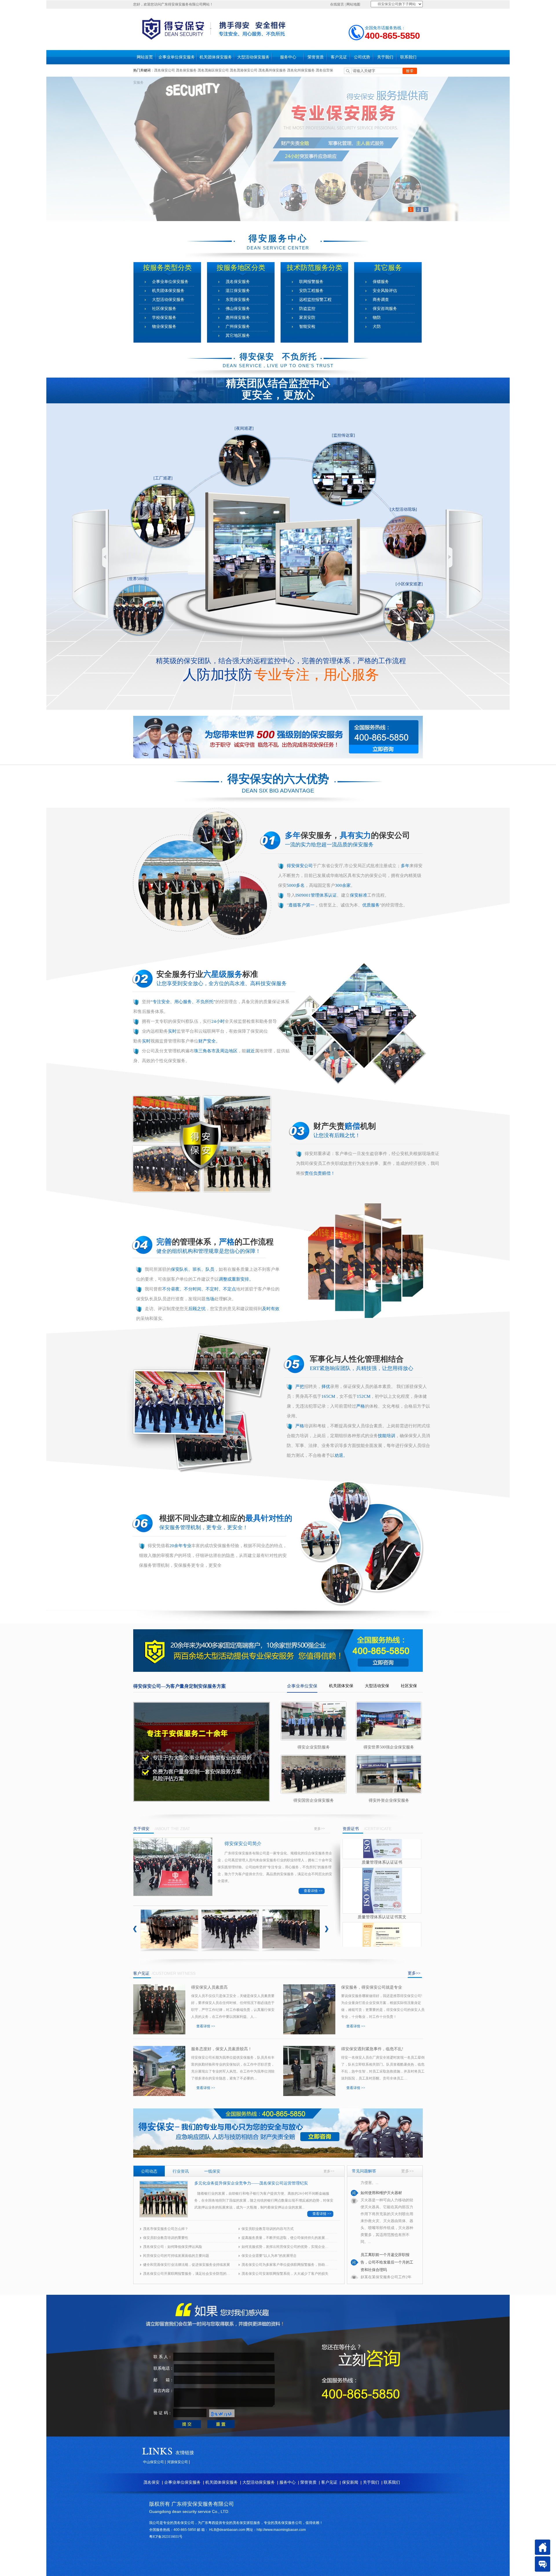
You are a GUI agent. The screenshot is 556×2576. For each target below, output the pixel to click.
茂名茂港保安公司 (244, 70)
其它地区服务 (238, 335)
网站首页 (145, 57)
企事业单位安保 (302, 1686)
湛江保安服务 (238, 291)
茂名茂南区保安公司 (213, 70)
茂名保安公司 (164, 70)
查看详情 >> (313, 1891)
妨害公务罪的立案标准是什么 (385, 2269)
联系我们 (408, 57)
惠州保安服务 (238, 318)
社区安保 (409, 1686)
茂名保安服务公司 (288, 2523)
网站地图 (353, 4)
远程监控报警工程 (315, 300)
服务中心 (288, 57)
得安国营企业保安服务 (314, 1800)
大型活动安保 (377, 1686)
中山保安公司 (153, 2462)
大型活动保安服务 (253, 57)
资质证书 (351, 1829)
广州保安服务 (238, 327)
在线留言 (337, 4)
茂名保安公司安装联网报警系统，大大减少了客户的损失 (285, 2274)
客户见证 (339, 57)
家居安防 (307, 318)
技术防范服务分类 (314, 268)
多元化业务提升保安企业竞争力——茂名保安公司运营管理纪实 (251, 2183)
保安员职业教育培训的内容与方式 (268, 2229)
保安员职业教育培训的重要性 (166, 2238)
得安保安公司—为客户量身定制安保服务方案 (180, 1686)
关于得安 (141, 1829)
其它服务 (388, 268)
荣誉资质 (316, 57)
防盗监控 (307, 309)
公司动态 (149, 2171)
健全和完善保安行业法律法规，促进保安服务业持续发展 (186, 2265)
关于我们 (385, 57)
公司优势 (362, 57)
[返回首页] (543, 2547)
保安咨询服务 (385, 309)
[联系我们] (543, 2564)
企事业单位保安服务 (177, 57)
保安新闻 (350, 2482)
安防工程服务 (311, 291)
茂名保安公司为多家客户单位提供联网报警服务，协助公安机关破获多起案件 (285, 2265)
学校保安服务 (164, 318)
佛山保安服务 (238, 309)
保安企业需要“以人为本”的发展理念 (269, 2256)
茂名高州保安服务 (272, 70)
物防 (377, 318)
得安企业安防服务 (314, 1747)
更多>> (319, 1829)
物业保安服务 (164, 327)
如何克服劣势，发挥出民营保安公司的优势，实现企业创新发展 (285, 2247)
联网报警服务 (311, 282)
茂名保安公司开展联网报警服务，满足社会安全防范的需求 (186, 2274)
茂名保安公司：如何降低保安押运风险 (173, 2247)
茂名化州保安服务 (301, 70)
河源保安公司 (178, 2462)
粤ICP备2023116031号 (166, 2537)
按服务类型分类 (167, 268)
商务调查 (381, 300)
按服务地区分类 (241, 268)
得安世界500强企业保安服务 (389, 1747)
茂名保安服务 (186, 70)
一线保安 (212, 2171)
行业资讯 (181, 2171)
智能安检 (307, 327)
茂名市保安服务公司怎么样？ (166, 2229)
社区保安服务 (164, 309)
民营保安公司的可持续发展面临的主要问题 (176, 2256)
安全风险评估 (385, 291)
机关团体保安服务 (216, 57)
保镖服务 (381, 282)
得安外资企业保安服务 (389, 1800)
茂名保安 (151, 2482)
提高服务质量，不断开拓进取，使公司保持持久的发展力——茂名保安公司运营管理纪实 (285, 2238)
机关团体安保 (341, 1686)
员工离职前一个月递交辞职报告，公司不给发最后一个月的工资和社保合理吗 (387, 2196)
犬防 (377, 327)
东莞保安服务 (238, 300)
